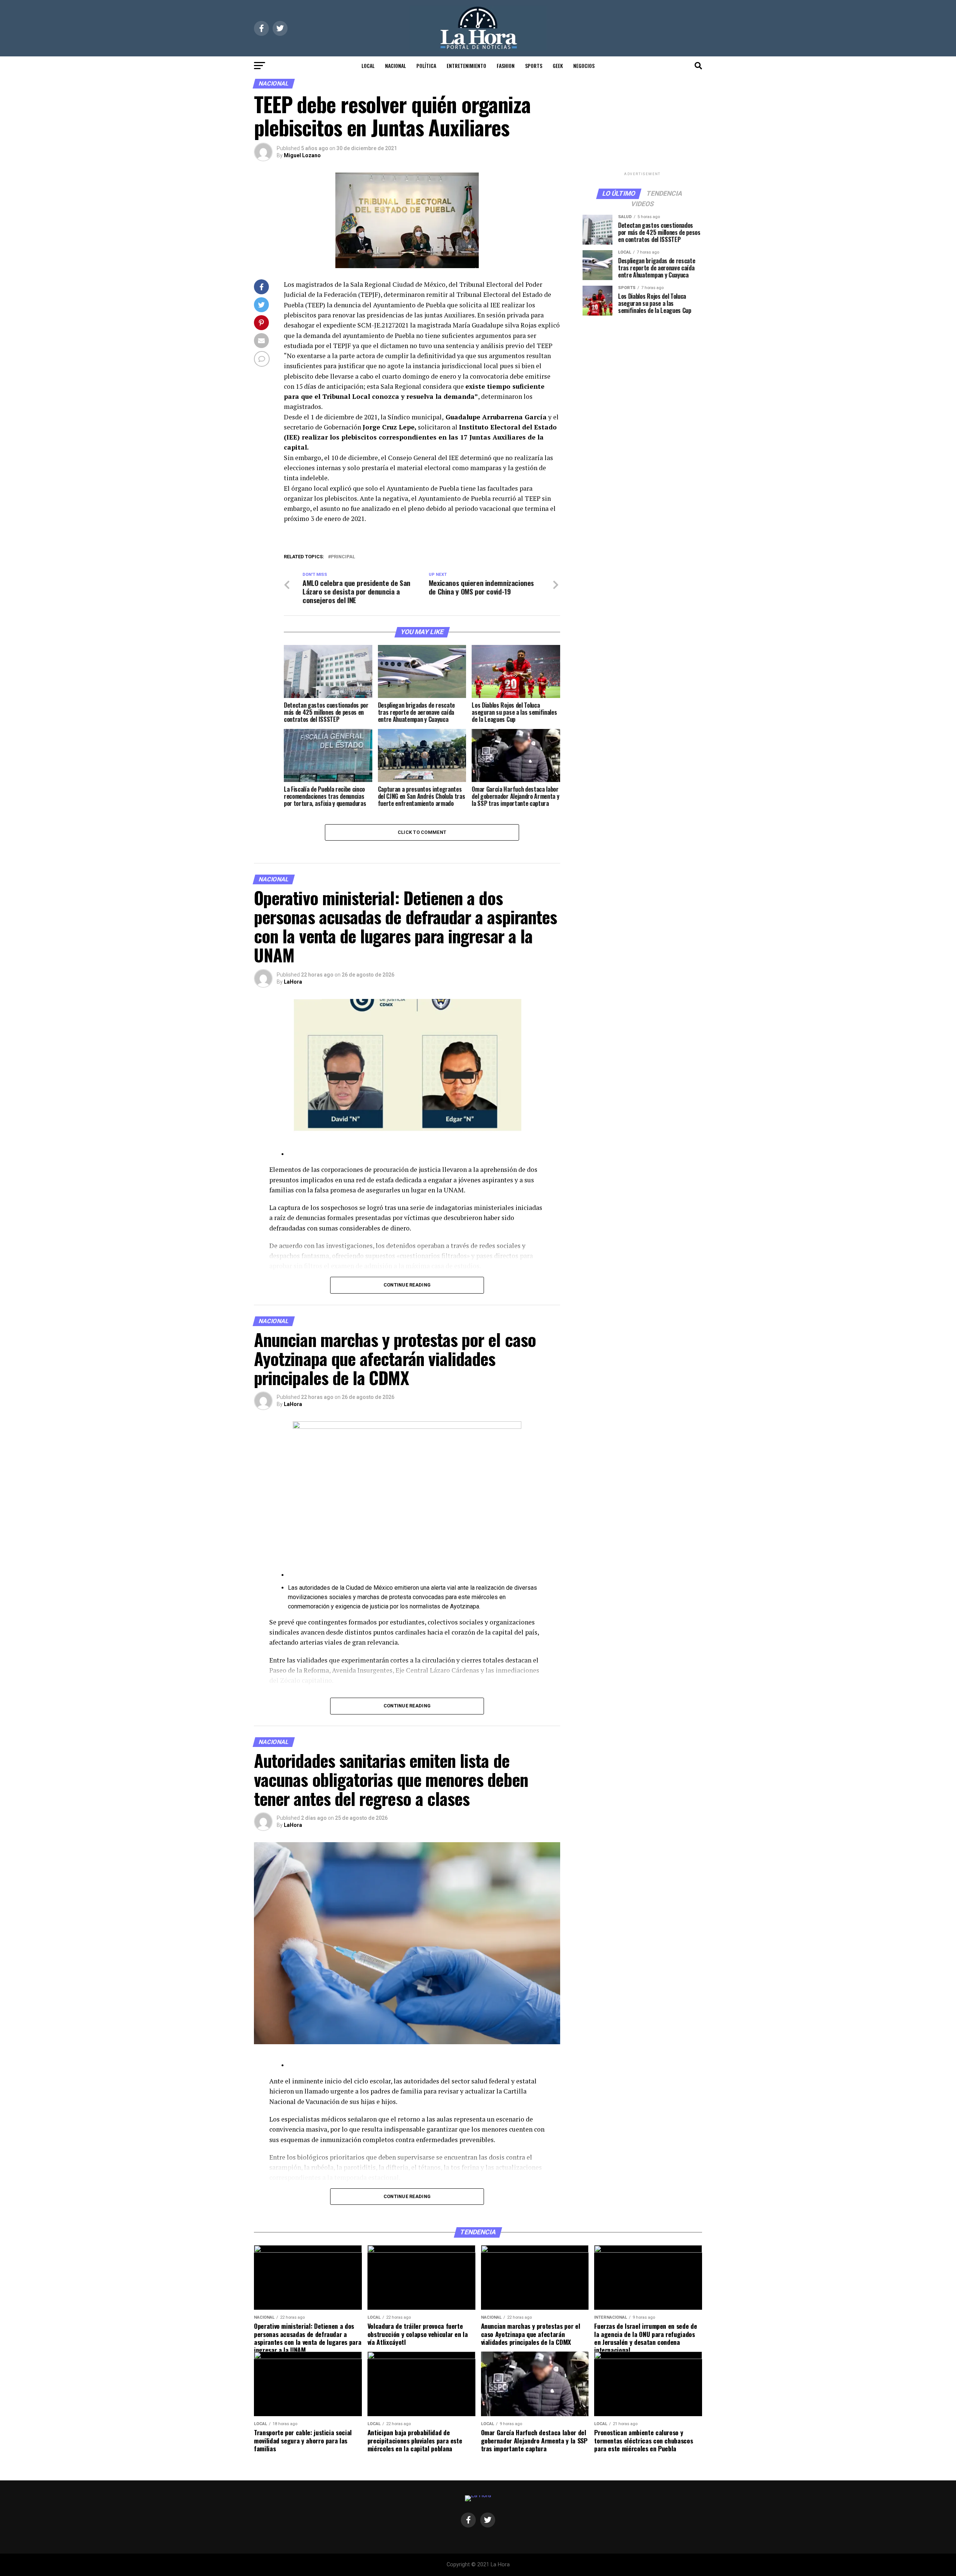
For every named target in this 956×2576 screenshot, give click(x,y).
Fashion (506, 66)
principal (343, 557)
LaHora (293, 982)
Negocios (584, 66)
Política (426, 66)
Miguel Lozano (302, 155)
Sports (534, 66)
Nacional (395, 66)
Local (368, 66)
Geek (558, 66)
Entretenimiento (466, 66)
